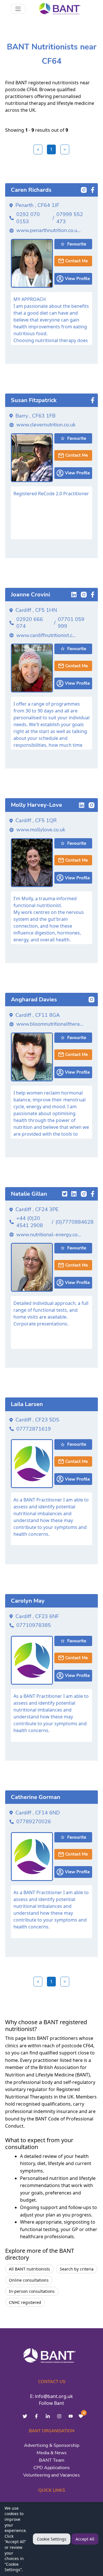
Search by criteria (77, 2269)
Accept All (85, 2539)
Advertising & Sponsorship (52, 2445)
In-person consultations (32, 2291)
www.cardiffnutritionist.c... (46, 635)
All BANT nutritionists (29, 2269)
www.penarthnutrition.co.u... (48, 230)
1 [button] (51, 149)
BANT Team (52, 2460)
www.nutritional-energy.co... (49, 1235)
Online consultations (29, 2280)
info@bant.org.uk (54, 2396)
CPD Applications (52, 2468)
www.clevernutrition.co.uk (46, 425)
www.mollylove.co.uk (41, 830)
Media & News (52, 2453)
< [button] (38, 149)
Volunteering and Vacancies (51, 2475)
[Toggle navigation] (18, 9)
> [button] (65, 149)
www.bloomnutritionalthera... (50, 1024)
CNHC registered (25, 2302)
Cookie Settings (52, 2539)
